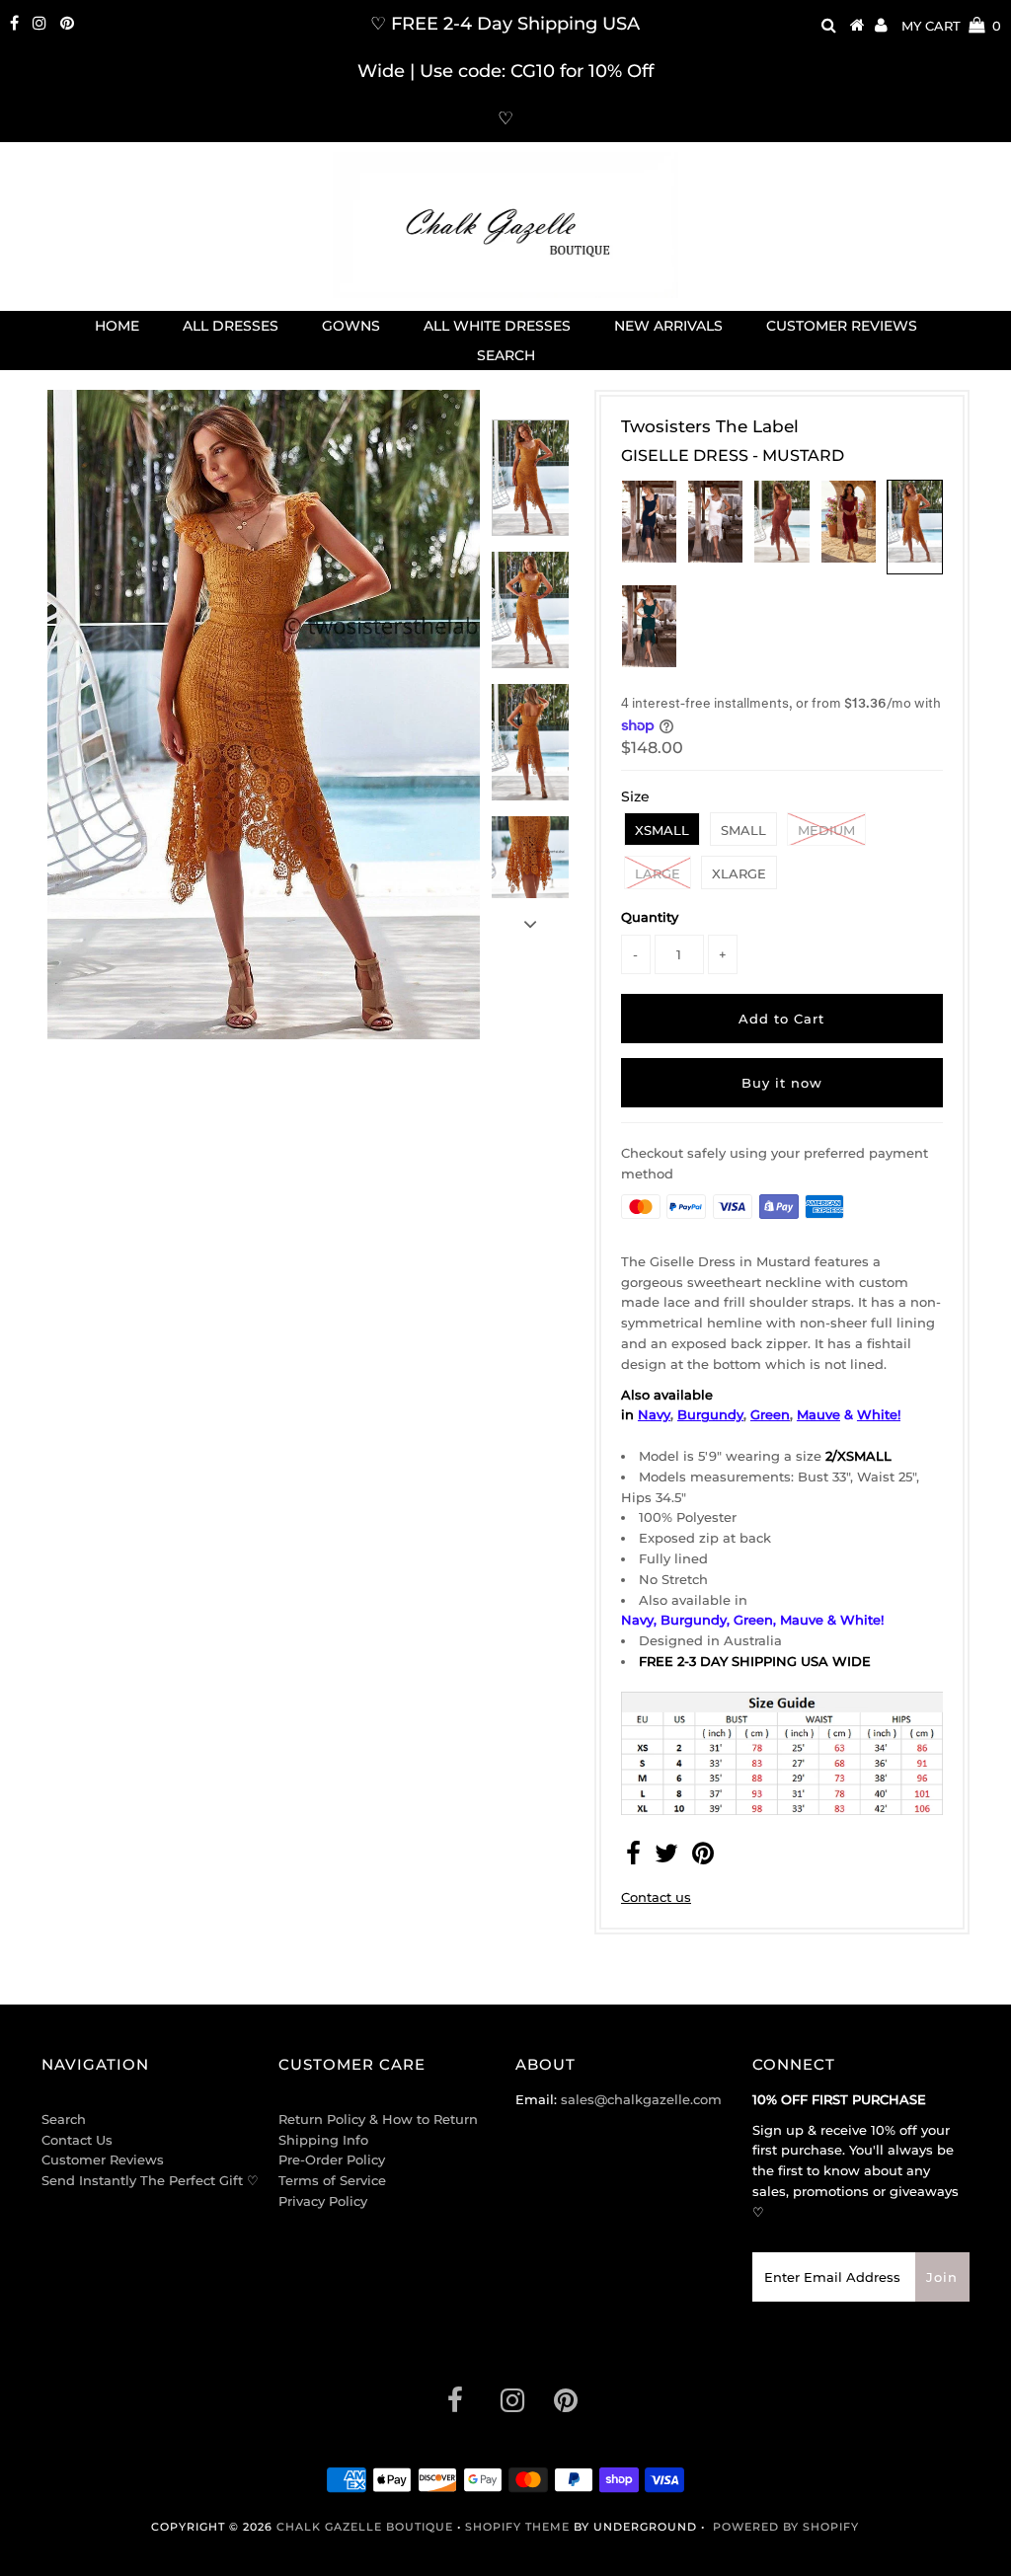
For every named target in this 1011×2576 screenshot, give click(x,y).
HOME (117, 326)
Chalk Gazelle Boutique (365, 2527)
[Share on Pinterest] (703, 1857)
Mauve (818, 1414)
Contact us (656, 1897)
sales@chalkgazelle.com (641, 2099)
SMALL (743, 830)
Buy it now (782, 1083)
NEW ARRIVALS (668, 326)
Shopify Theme (517, 2527)
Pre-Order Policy (332, 2159)
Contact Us (77, 2140)
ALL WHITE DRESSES (497, 326)
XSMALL (662, 830)
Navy (654, 1414)
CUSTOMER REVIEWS (842, 326)
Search (64, 2119)
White (877, 1414)
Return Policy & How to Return (378, 2119)
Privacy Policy (323, 2201)
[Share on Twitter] (666, 1857)
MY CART (951, 26)
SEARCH (506, 355)
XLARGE (739, 873)
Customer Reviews (103, 2159)
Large (658, 873)
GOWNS (351, 326)
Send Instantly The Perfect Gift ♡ (150, 2180)
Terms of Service (332, 2180)
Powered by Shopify (786, 2527)
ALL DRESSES (231, 326)
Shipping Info (323, 2140)
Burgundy (710, 1414)
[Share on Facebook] (633, 1857)
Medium (826, 830)
